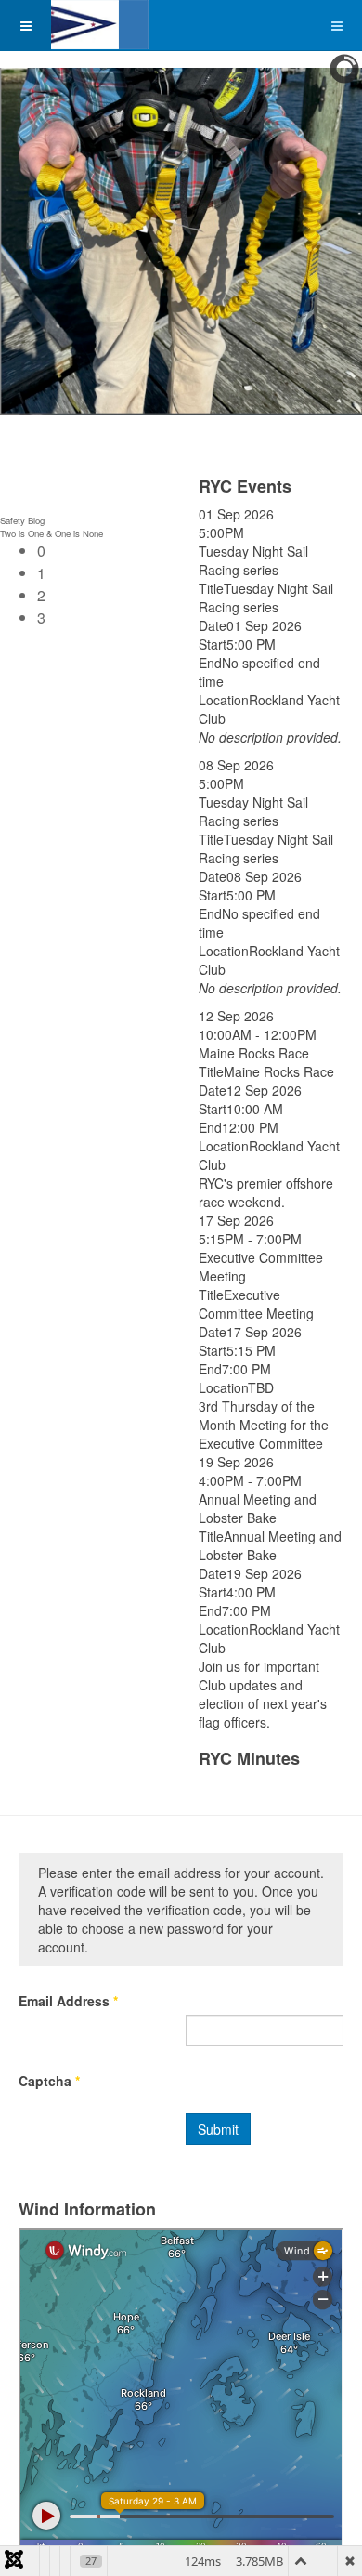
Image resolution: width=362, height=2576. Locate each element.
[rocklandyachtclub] (74, 25)
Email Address (68, 2001)
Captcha (49, 2081)
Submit (218, 2129)
